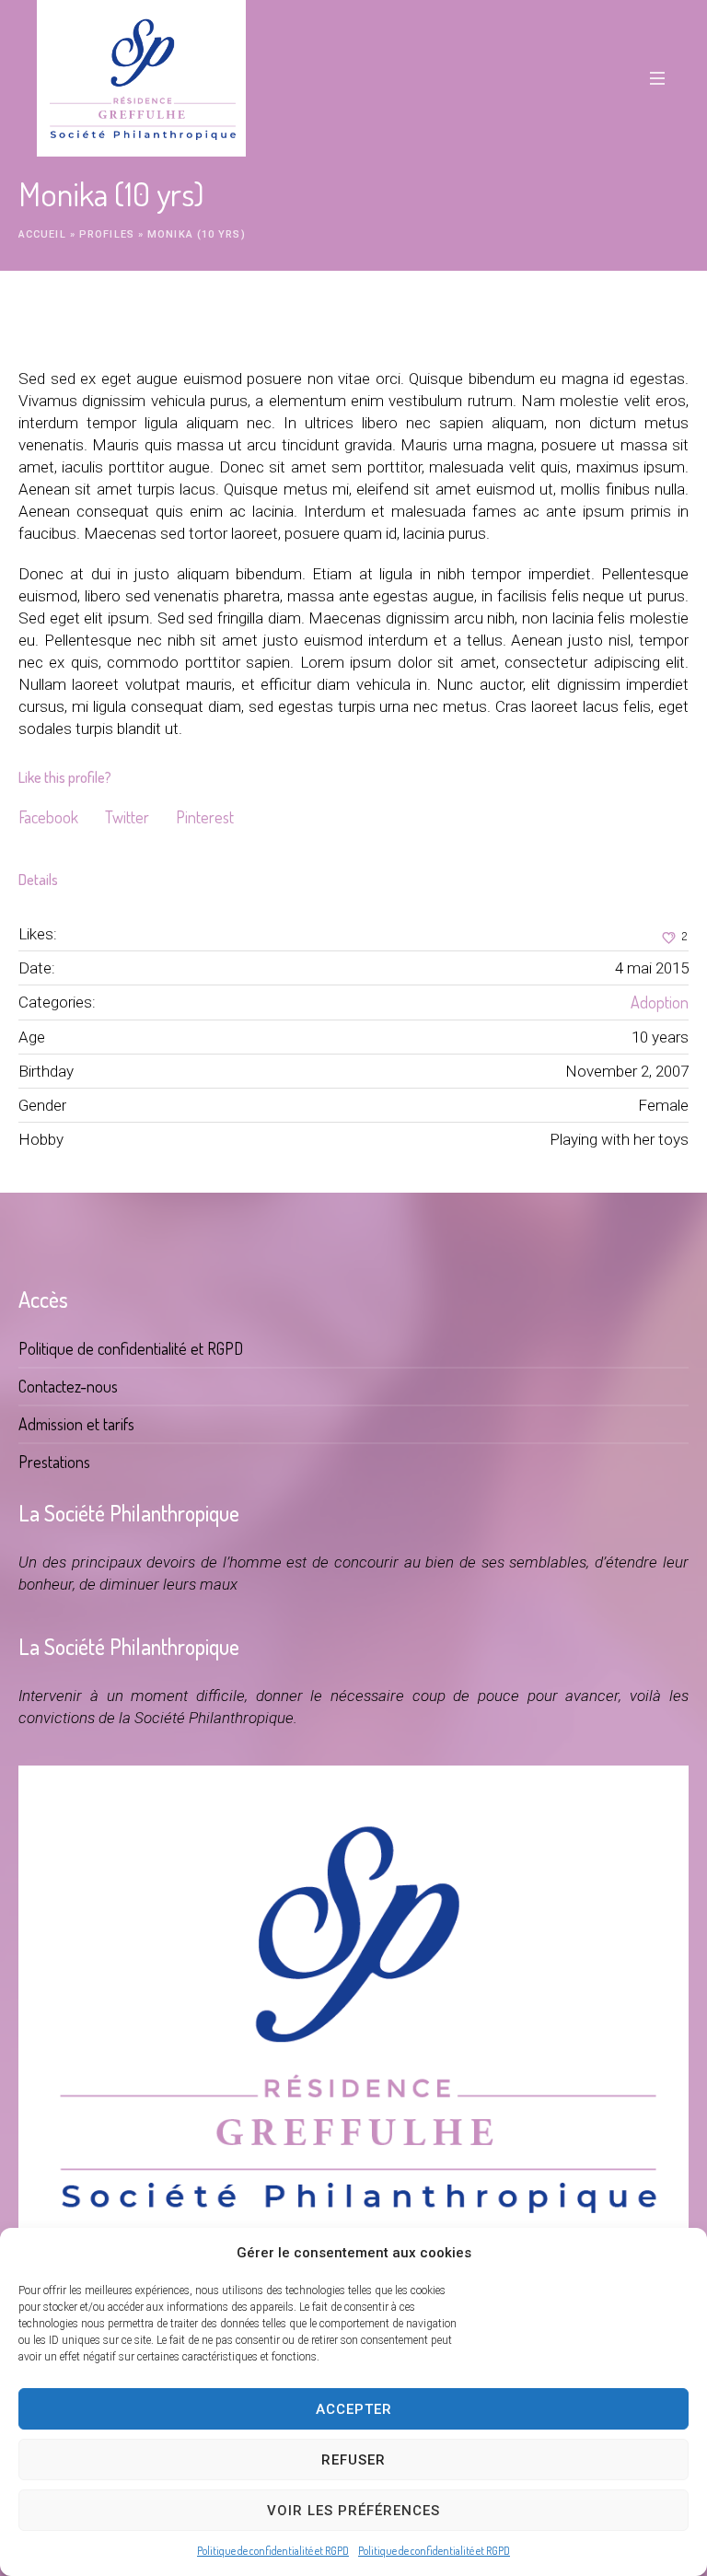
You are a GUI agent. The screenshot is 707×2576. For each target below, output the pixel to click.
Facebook (48, 817)
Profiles (107, 234)
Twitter (127, 817)
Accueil (42, 234)
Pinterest (205, 817)
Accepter (354, 2409)
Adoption (660, 1002)
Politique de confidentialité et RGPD (273, 2551)
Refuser (353, 2460)
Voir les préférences (353, 2511)
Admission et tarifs (76, 1424)
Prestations (54, 1462)
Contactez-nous (68, 1386)
